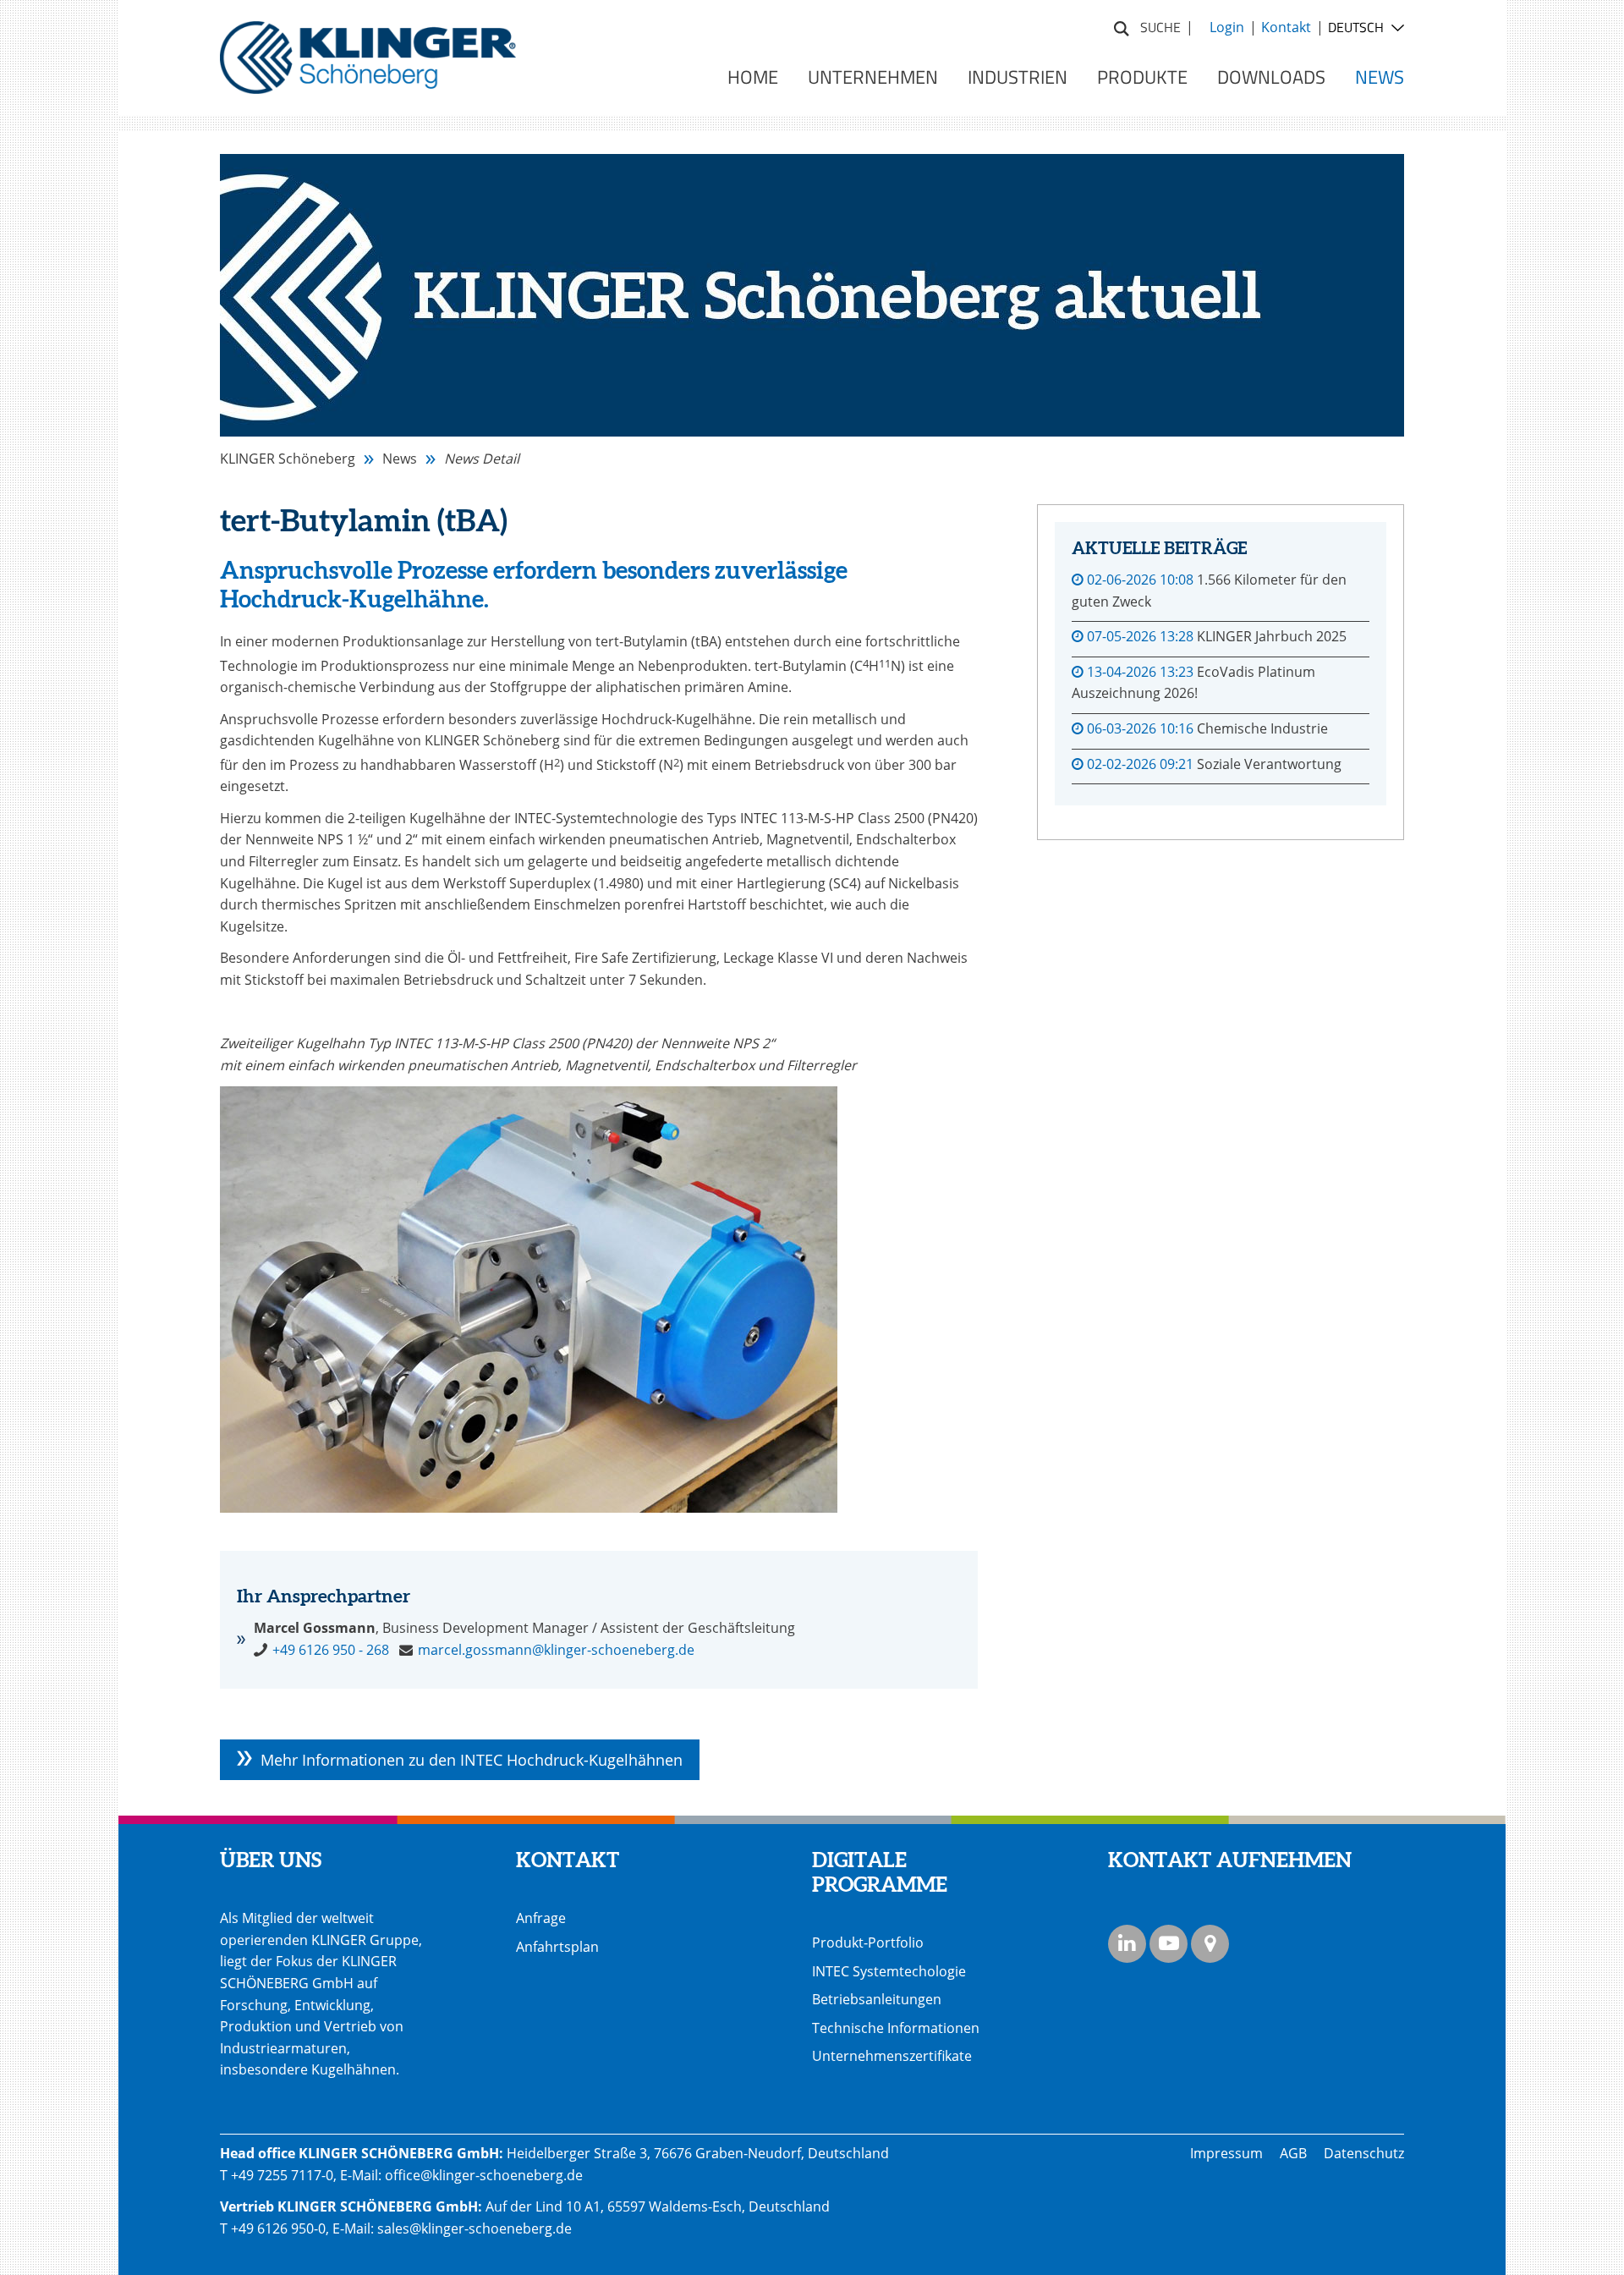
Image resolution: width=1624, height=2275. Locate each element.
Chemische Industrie (1262, 728)
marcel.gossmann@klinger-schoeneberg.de (556, 1650)
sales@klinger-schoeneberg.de (475, 2228)
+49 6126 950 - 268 (331, 1650)
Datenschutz (1364, 2153)
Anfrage (541, 1918)
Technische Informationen (896, 2028)
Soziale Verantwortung (1269, 764)
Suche (1122, 26)
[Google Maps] (1210, 1944)
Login (1227, 27)
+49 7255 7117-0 (282, 2175)
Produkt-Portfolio (868, 1943)
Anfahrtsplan (557, 1947)
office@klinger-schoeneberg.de (484, 2175)
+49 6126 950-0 (278, 2228)
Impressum (1226, 2153)
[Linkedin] (1127, 1944)
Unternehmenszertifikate (892, 2056)
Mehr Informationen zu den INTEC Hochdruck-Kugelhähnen (472, 1760)
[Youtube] (1169, 1944)
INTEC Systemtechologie (889, 1971)
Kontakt (1286, 27)
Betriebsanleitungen (877, 1999)
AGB (1293, 2153)
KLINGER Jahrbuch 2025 (1272, 636)
